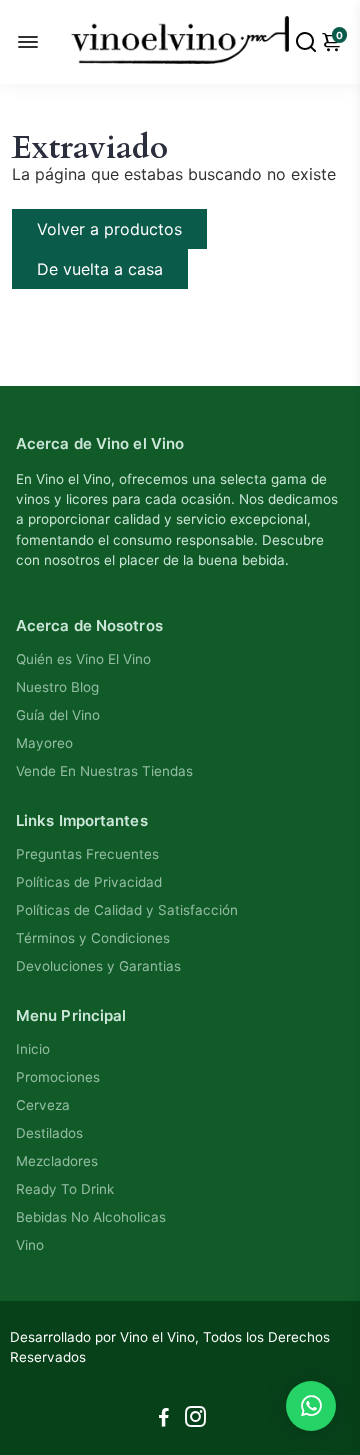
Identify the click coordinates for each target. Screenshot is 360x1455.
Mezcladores (57, 1161)
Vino (30, 1245)
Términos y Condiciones (93, 938)
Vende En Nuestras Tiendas (104, 771)
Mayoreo (44, 743)
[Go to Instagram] (195, 1419)
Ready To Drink (65, 1189)
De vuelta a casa (100, 269)
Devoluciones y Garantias (98, 966)
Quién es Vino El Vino (83, 659)
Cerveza (43, 1105)
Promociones (58, 1077)
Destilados (49, 1133)
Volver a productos (109, 229)
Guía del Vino (58, 715)
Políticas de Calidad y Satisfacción (127, 910)
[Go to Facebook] (164, 1419)
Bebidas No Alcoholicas (91, 1217)
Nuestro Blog (57, 687)
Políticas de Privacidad (89, 882)
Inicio (33, 1049)
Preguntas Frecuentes (87, 854)
